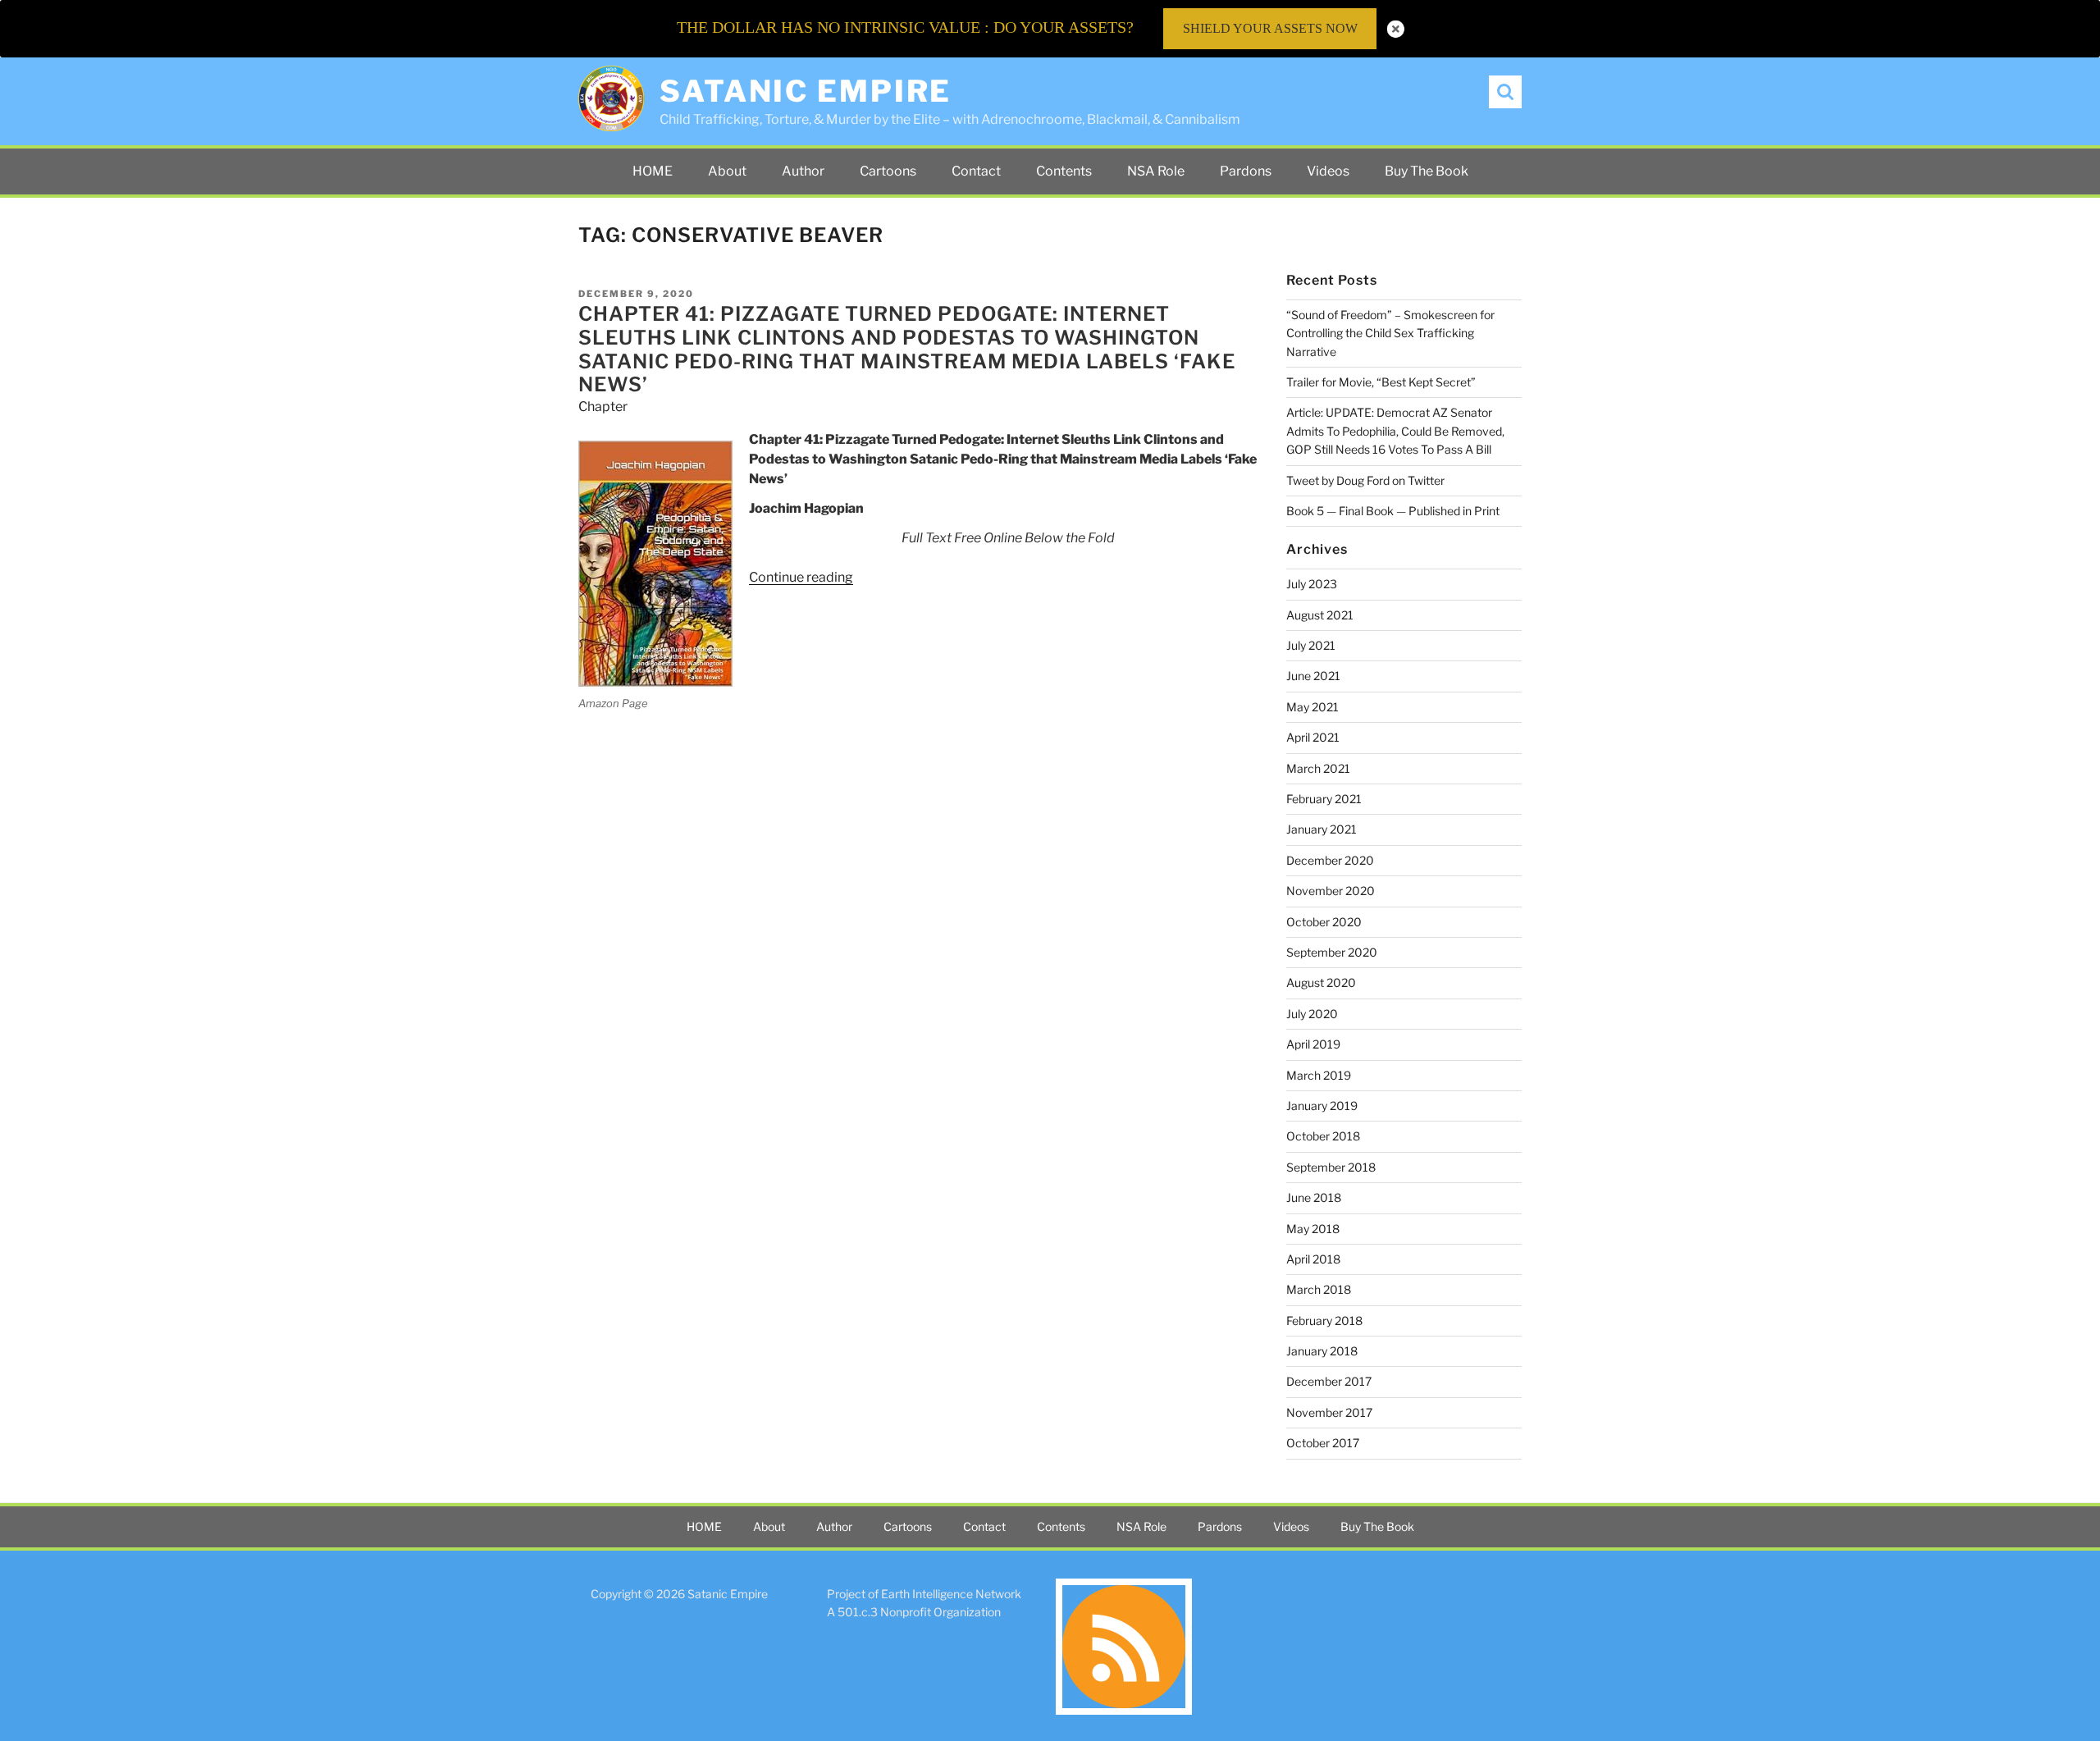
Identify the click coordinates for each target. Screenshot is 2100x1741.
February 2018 (1324, 1321)
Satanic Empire (806, 91)
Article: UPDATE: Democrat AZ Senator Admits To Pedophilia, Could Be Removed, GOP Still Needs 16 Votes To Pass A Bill (1395, 431)
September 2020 (1332, 952)
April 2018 (1313, 1259)
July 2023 (1312, 584)
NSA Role (1156, 171)
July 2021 (1311, 645)
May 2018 (1313, 1229)
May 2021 (1312, 707)
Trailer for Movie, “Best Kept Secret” (1381, 382)
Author (803, 171)
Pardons (1246, 171)
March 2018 (1319, 1289)
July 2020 (1312, 1014)
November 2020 (1331, 891)
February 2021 (1324, 799)
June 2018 (1314, 1197)
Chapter (603, 407)
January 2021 (1322, 829)
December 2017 (1329, 1381)
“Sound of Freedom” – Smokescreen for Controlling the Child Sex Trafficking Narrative (1390, 333)
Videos (1328, 171)
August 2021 (1320, 615)
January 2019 (1322, 1106)
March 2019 (1319, 1075)
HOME (653, 171)
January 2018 (1322, 1351)
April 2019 (1313, 1044)
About (727, 171)
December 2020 (1330, 860)
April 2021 (1313, 737)
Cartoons (888, 171)
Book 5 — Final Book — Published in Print (1393, 511)
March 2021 (1318, 768)
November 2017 (1329, 1412)
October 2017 (1323, 1443)
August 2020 (1321, 982)
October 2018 (1323, 1136)
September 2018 (1331, 1167)
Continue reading (801, 577)
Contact (976, 171)
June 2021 (1313, 676)
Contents (1064, 171)
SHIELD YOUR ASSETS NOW (1270, 28)
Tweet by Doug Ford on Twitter (1365, 480)
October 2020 (1324, 922)
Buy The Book (1427, 171)
